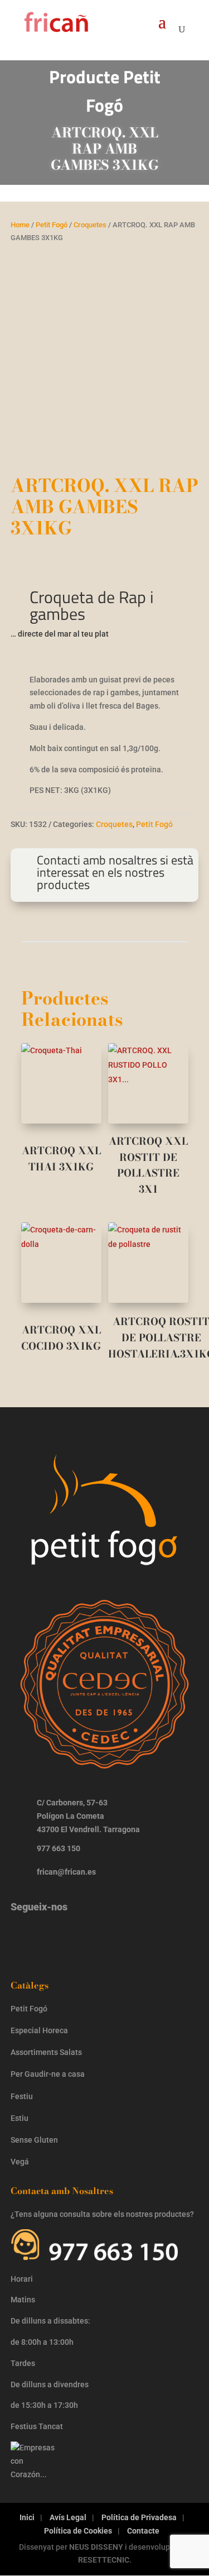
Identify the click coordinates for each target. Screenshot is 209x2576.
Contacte (143, 2531)
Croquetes (90, 225)
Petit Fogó (52, 225)
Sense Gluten (35, 2140)
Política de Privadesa (139, 2517)
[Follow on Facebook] (59, 1935)
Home (20, 225)
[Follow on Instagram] (25, 1935)
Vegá (21, 2162)
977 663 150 (59, 1848)
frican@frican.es (66, 1872)
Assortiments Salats (46, 2052)
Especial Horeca (39, 2030)
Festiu (22, 2096)
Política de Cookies (78, 2531)
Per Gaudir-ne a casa (48, 2074)
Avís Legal (68, 2517)
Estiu (20, 2118)
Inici (27, 2517)
